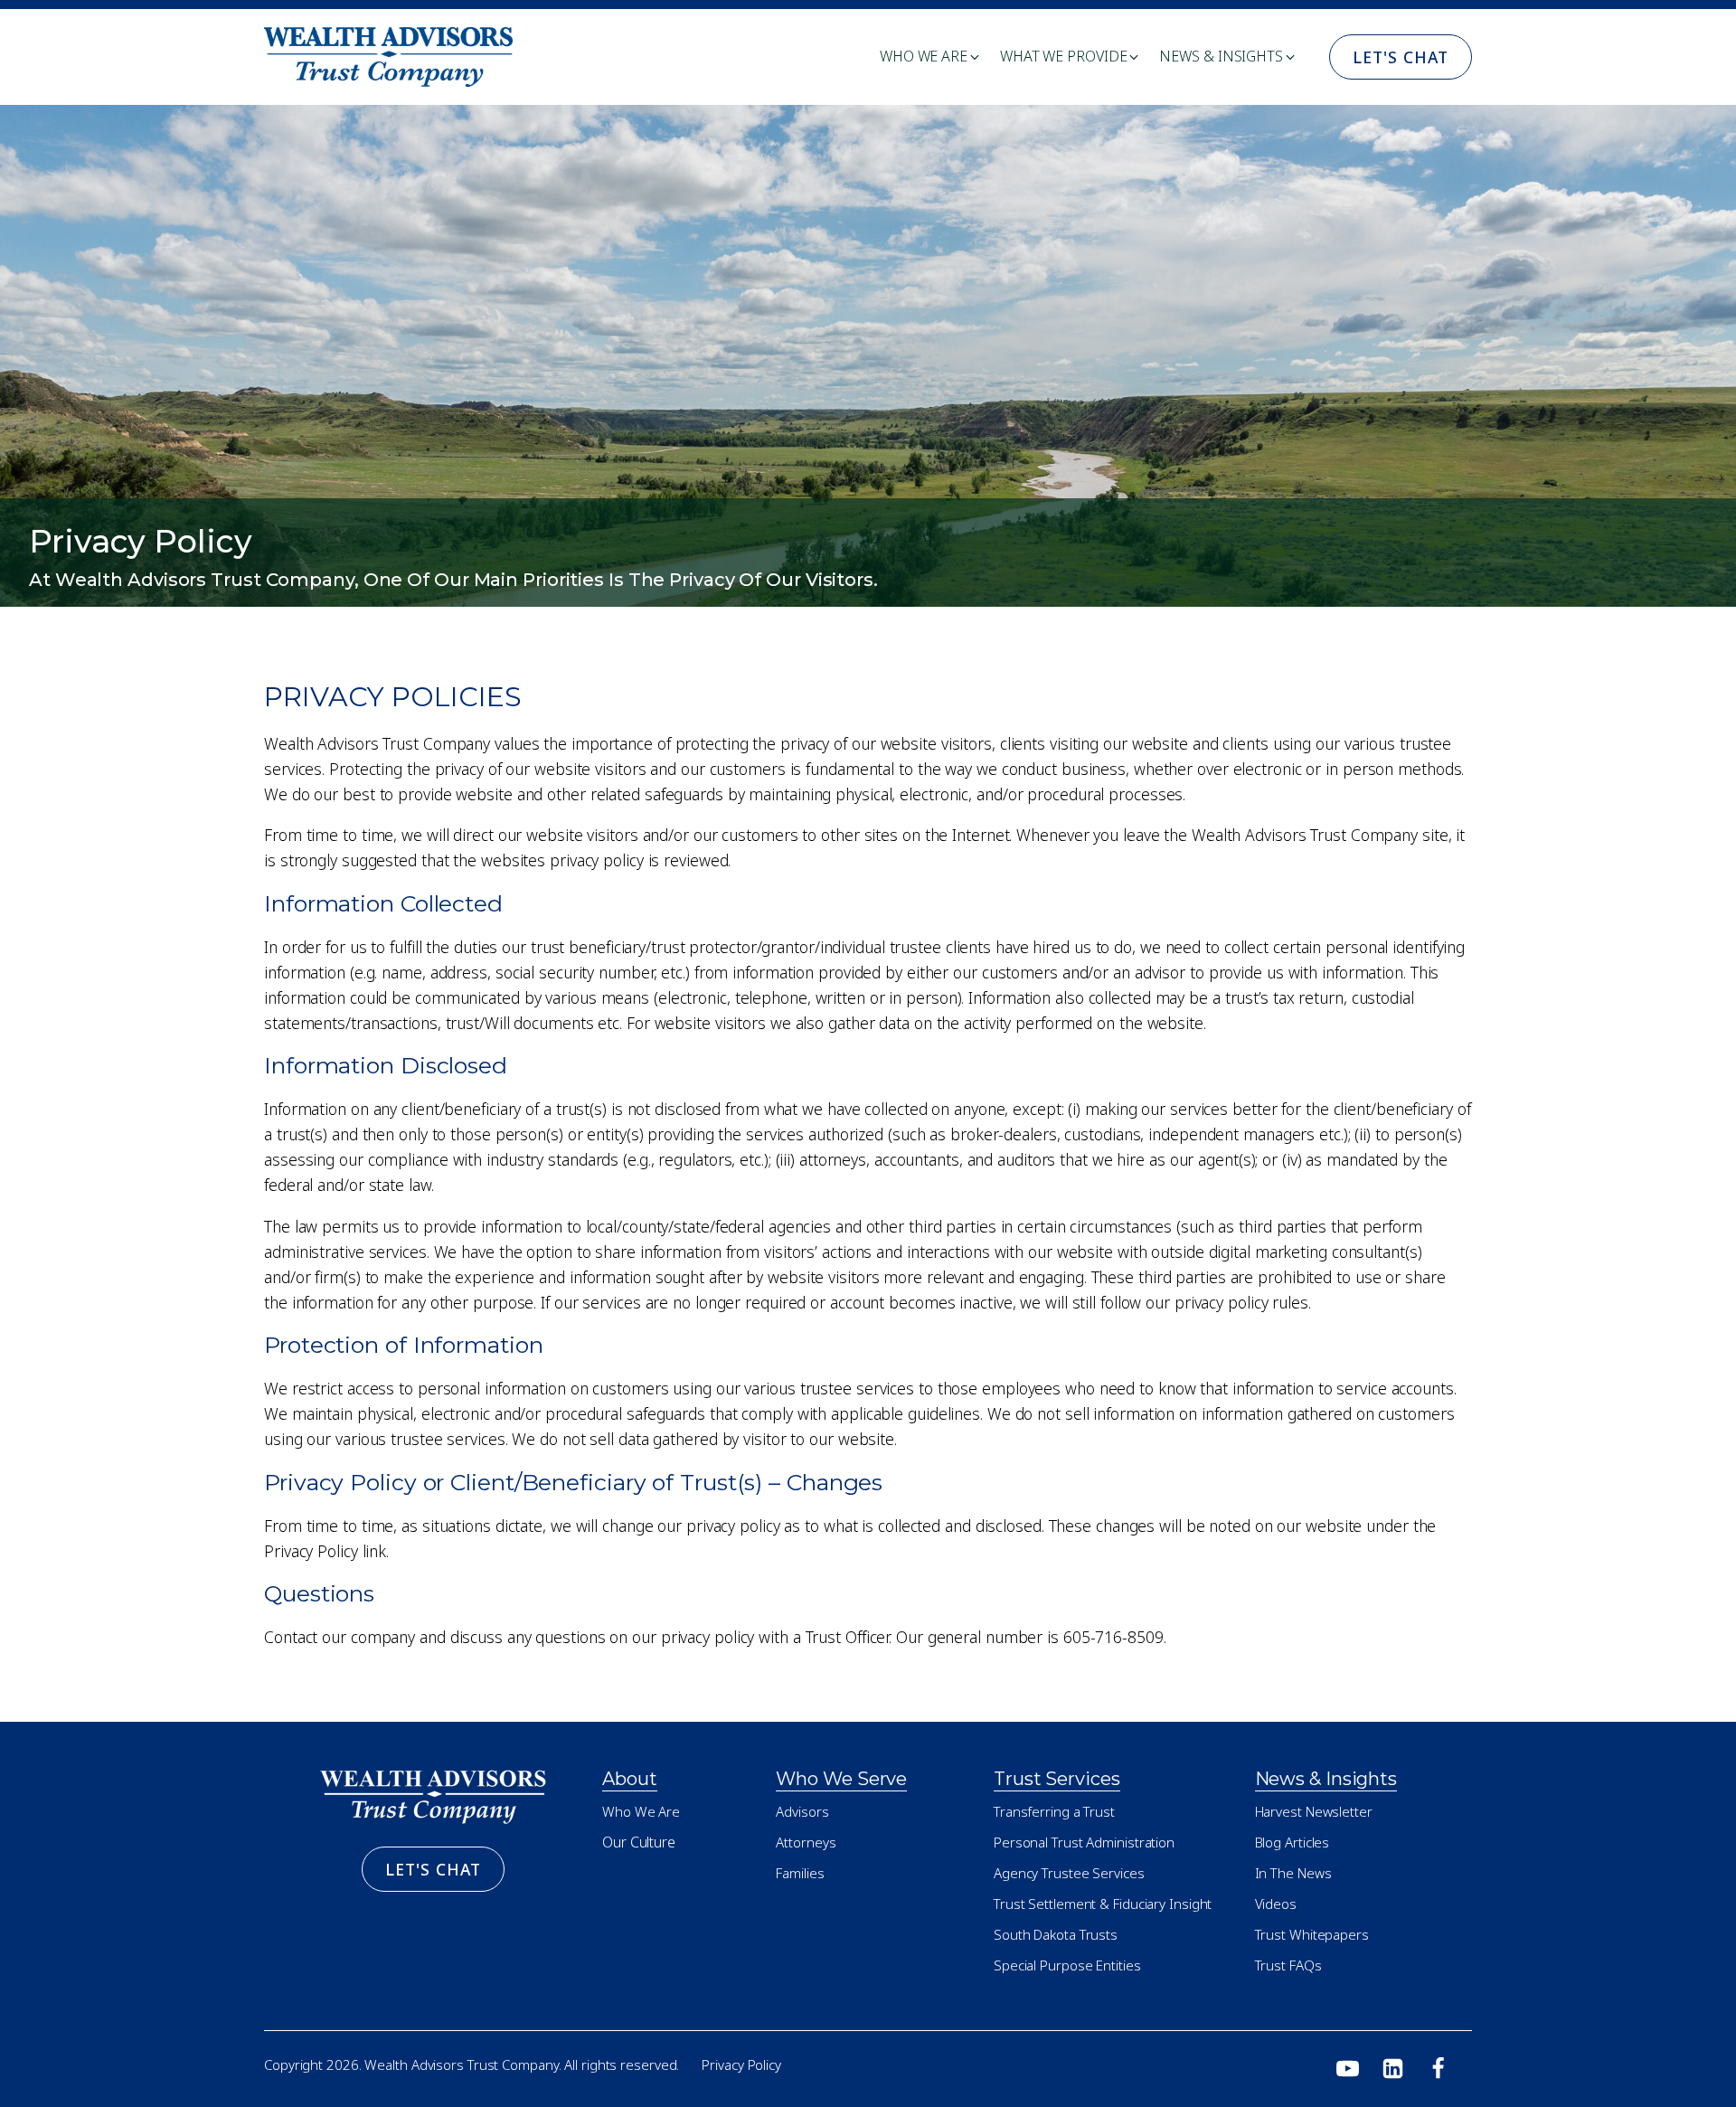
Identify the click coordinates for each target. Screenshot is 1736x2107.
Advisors (802, 1811)
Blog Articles (1293, 1842)
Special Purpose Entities (1067, 1965)
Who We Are (641, 1811)
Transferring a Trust (1054, 1811)
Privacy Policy (741, 2064)
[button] (931, 57)
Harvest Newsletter (1314, 1811)
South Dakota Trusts (1056, 1934)
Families (800, 1873)
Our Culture (639, 1842)
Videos (1276, 1904)
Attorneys (806, 1842)
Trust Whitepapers (1312, 1934)
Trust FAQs (1288, 1965)
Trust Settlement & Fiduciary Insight (1103, 1904)
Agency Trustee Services (1069, 1873)
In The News (1293, 1873)
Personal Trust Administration (1084, 1842)
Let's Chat (1401, 57)
